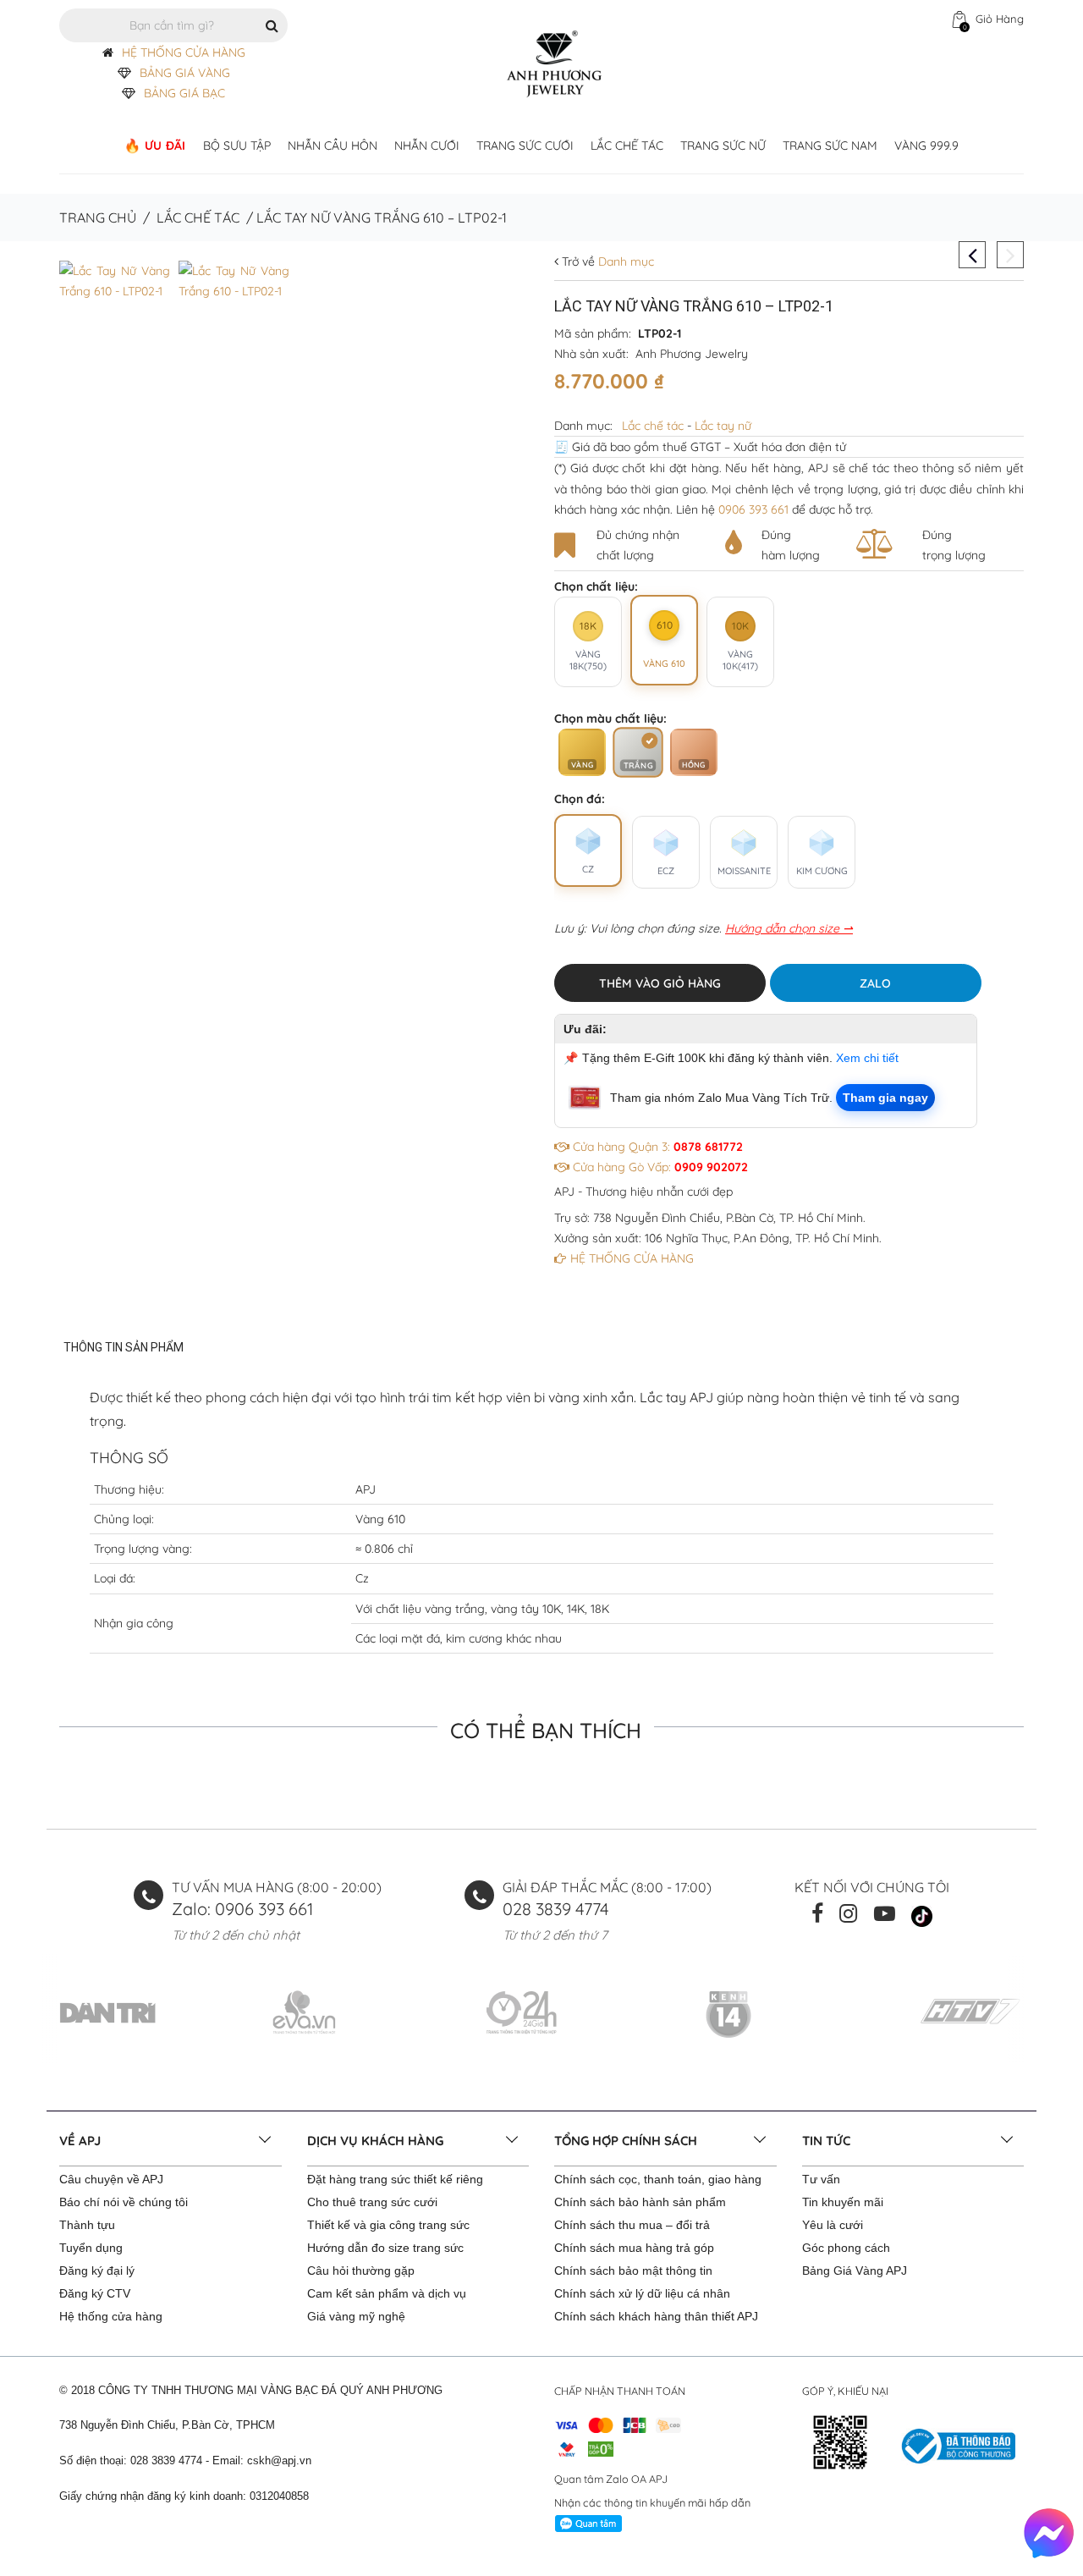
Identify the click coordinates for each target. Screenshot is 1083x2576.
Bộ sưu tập (237, 146)
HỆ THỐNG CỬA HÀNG (184, 52)
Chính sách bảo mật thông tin (633, 2271)
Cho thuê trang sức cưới (372, 2202)
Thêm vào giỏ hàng (660, 983)
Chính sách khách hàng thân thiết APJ (656, 2316)
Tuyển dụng (91, 2248)
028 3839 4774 (556, 1909)
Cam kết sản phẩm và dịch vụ (387, 2293)
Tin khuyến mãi (843, 2202)
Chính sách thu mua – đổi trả (632, 2225)
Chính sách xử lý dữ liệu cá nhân (642, 2293)
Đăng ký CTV (95, 2293)
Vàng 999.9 (926, 146)
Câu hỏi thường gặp (361, 2271)
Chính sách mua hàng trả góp (634, 2248)
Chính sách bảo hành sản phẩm (640, 2202)
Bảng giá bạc (184, 93)
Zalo (875, 983)
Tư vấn (821, 2179)
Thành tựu (87, 2225)
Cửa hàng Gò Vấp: (659, 1167)
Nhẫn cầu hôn (333, 146)
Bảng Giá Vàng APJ (855, 2271)
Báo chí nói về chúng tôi (124, 2202)
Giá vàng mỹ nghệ (356, 2316)
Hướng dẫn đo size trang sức (385, 2248)
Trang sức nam (830, 146)
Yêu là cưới (833, 2225)
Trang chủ (98, 217)
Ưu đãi (165, 146)
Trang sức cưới (525, 146)
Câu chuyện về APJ (111, 2179)
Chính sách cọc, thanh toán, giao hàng (658, 2179)
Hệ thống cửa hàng (111, 2316)
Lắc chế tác (627, 146)
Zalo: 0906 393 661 (242, 1909)
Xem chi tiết (867, 1058)
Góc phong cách (846, 2248)
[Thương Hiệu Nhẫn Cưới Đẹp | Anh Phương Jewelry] (554, 63)
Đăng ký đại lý (97, 2271)
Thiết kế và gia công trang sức (388, 2225)
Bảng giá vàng (185, 73)
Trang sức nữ (723, 146)
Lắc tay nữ (723, 426)
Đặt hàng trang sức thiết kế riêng (395, 2179)
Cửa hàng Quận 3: (656, 1147)
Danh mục (624, 261)
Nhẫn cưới (427, 146)
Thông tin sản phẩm (124, 1347)
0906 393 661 (753, 509)
